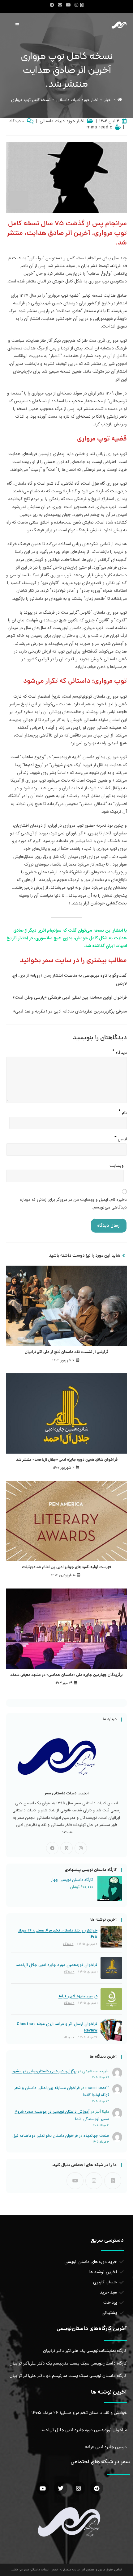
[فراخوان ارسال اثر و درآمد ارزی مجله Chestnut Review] (111, 2030)
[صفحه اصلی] (120, 100)
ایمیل (121, 1138)
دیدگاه (120, 1051)
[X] (66, 1848)
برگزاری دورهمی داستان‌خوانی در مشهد (44, 2071)
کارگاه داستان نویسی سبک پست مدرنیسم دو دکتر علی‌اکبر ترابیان (68, 2376)
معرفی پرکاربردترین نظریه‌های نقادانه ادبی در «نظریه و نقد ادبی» (70, 1011)
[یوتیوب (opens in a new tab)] (68, 5)
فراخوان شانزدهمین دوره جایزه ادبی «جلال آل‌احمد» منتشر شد (67, 1460)
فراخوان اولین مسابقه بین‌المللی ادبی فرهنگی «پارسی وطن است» (70, 997)
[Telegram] (52, 1848)
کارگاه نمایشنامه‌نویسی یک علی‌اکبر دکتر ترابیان (85, 2351)
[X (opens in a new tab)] (83, 5)
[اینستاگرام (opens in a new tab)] (76, 5)
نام (123, 1112)
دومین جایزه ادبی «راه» (78, 1996)
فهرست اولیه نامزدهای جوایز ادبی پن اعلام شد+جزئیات (66, 1568)
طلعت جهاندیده (96, 2136)
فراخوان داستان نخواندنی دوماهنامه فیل (45, 2136)
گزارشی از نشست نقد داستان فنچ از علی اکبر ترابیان (66, 1352)
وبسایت (117, 1166)
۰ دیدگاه (17, 121)
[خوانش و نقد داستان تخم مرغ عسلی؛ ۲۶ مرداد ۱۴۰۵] (111, 1937)
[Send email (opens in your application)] (60, 5)
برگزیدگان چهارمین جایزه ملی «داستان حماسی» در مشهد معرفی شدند (66, 1675)
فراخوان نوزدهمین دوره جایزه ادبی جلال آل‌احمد (57, 1965)
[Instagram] (81, 1848)
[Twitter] (60, 2488)
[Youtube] (75, 2181)
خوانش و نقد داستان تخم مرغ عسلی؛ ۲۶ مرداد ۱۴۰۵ (58, 1934)
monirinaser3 (97, 2088)
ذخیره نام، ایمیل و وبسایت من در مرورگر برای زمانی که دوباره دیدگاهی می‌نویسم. (73, 1203)
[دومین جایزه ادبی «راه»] (111, 1999)
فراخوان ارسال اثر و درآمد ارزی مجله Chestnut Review (57, 2027)
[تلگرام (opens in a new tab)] (52, 5)
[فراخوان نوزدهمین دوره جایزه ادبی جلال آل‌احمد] (111, 1968)
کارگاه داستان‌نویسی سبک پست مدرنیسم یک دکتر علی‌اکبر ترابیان (68, 2364)
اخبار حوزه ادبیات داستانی (62, 121)
